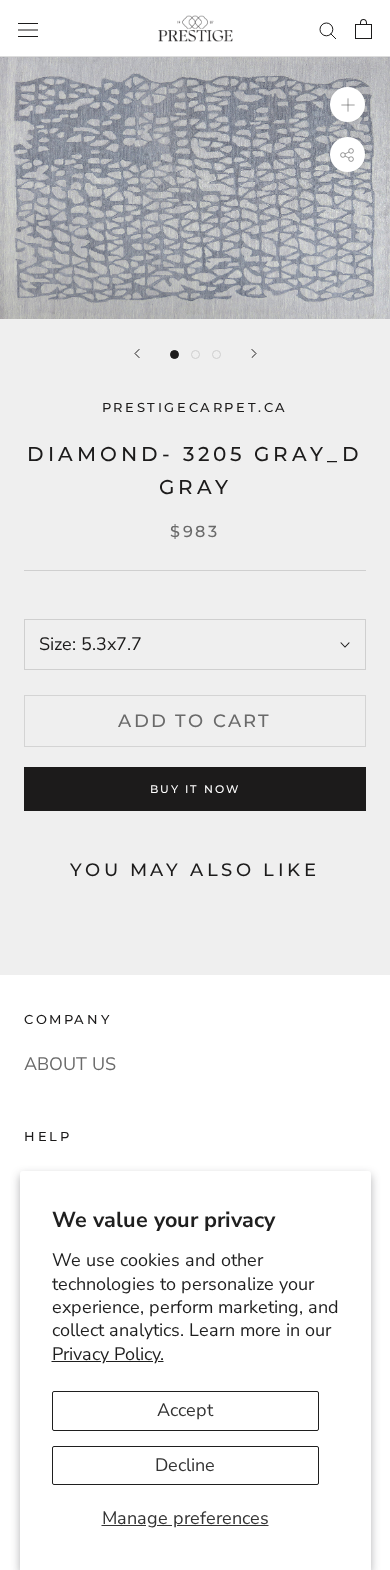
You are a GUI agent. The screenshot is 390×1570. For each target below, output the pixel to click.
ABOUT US (70, 1064)
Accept (185, 1410)
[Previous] (137, 353)
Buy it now (195, 789)
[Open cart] (363, 28)
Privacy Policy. (108, 1354)
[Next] (254, 353)
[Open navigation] (28, 28)
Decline (185, 1465)
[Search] (328, 28)
